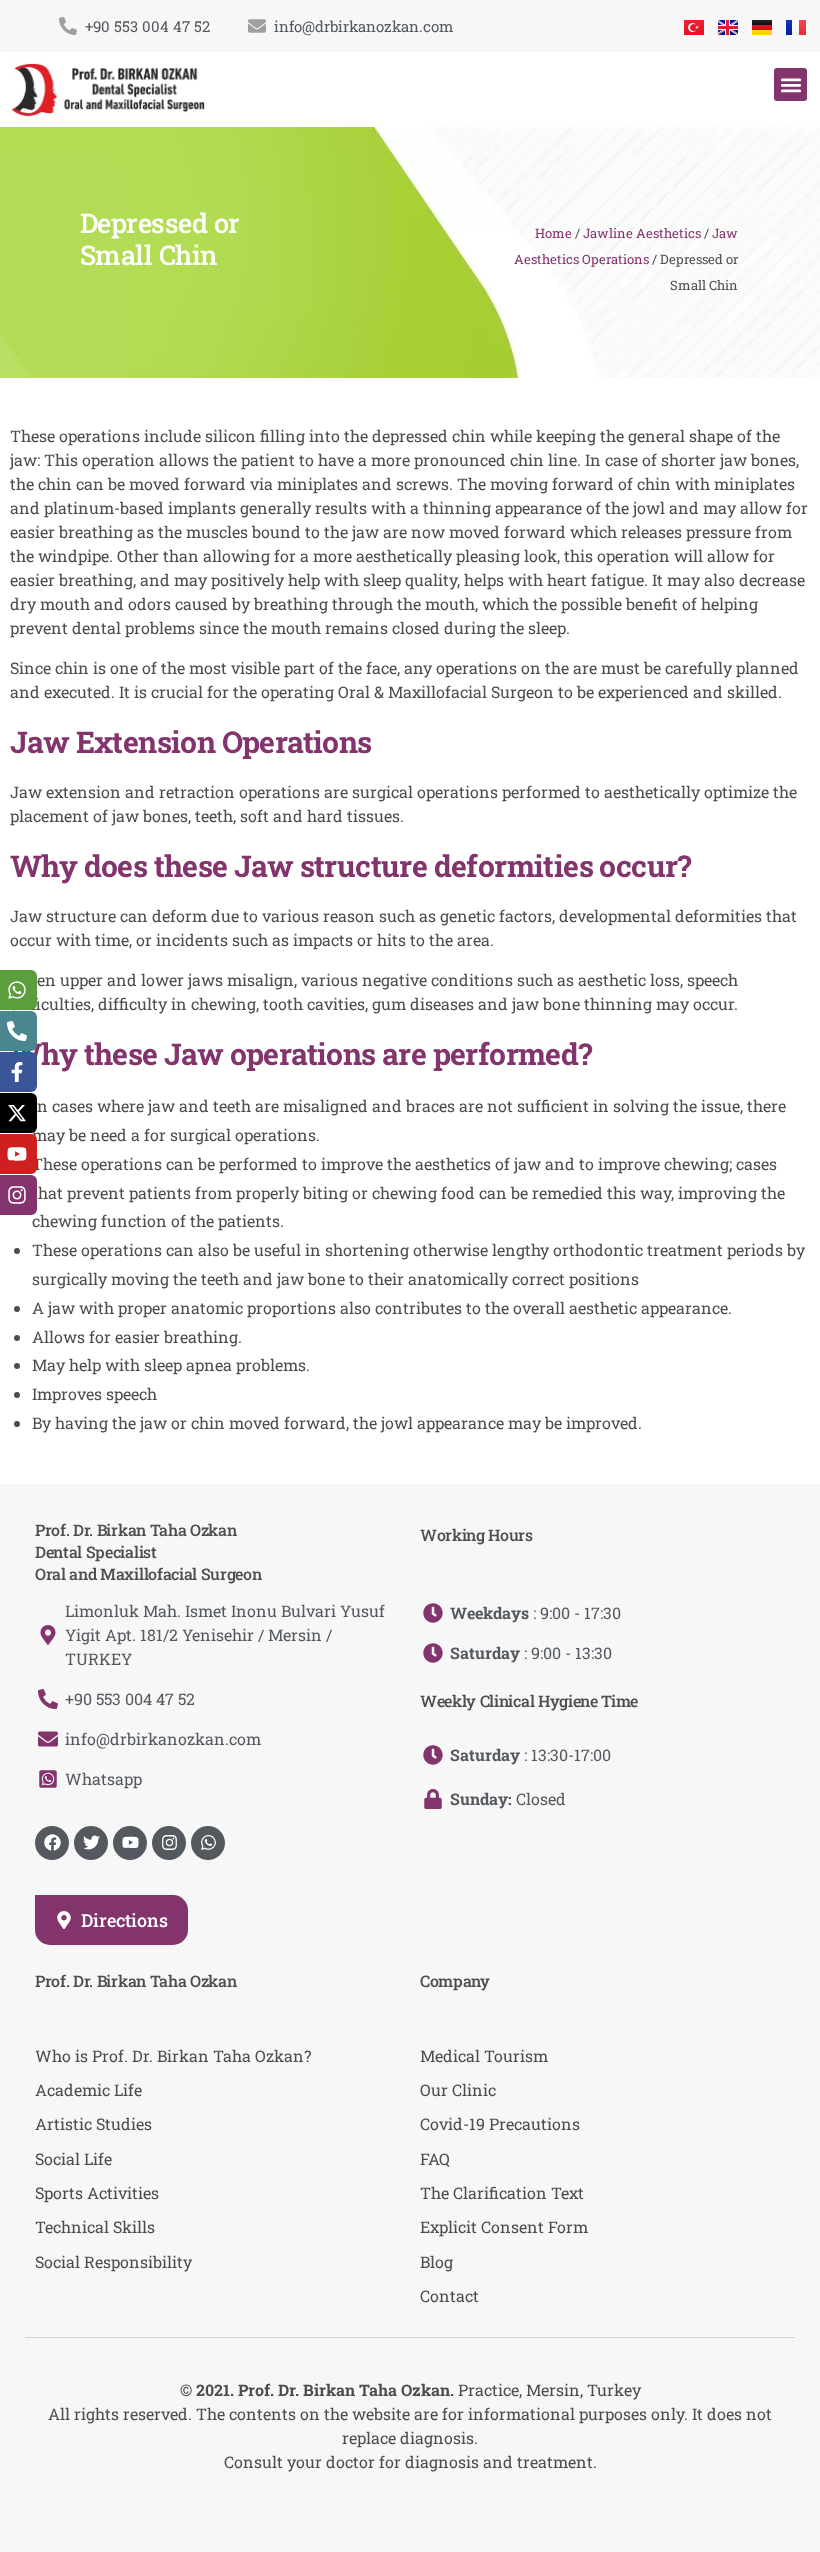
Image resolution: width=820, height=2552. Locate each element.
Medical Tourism (484, 2055)
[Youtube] (130, 1843)
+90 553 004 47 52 (147, 26)
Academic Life (88, 2089)
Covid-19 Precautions (500, 2123)
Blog (436, 2261)
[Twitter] (91, 1843)
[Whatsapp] (208, 1843)
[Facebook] (52, 1843)
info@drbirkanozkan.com (363, 26)
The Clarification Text (502, 2192)
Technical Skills (95, 2226)
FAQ (435, 2158)
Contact (449, 2295)
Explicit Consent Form (504, 2226)
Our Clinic (458, 2089)
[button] (790, 84)
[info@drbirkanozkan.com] (257, 26)
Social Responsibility (113, 2261)
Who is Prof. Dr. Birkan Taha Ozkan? (173, 2055)
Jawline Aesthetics (642, 233)
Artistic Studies (93, 2123)
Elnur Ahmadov (428, 2501)
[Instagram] (169, 1843)
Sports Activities (97, 2192)
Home (553, 233)
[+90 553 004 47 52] (68, 26)
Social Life (73, 2158)
